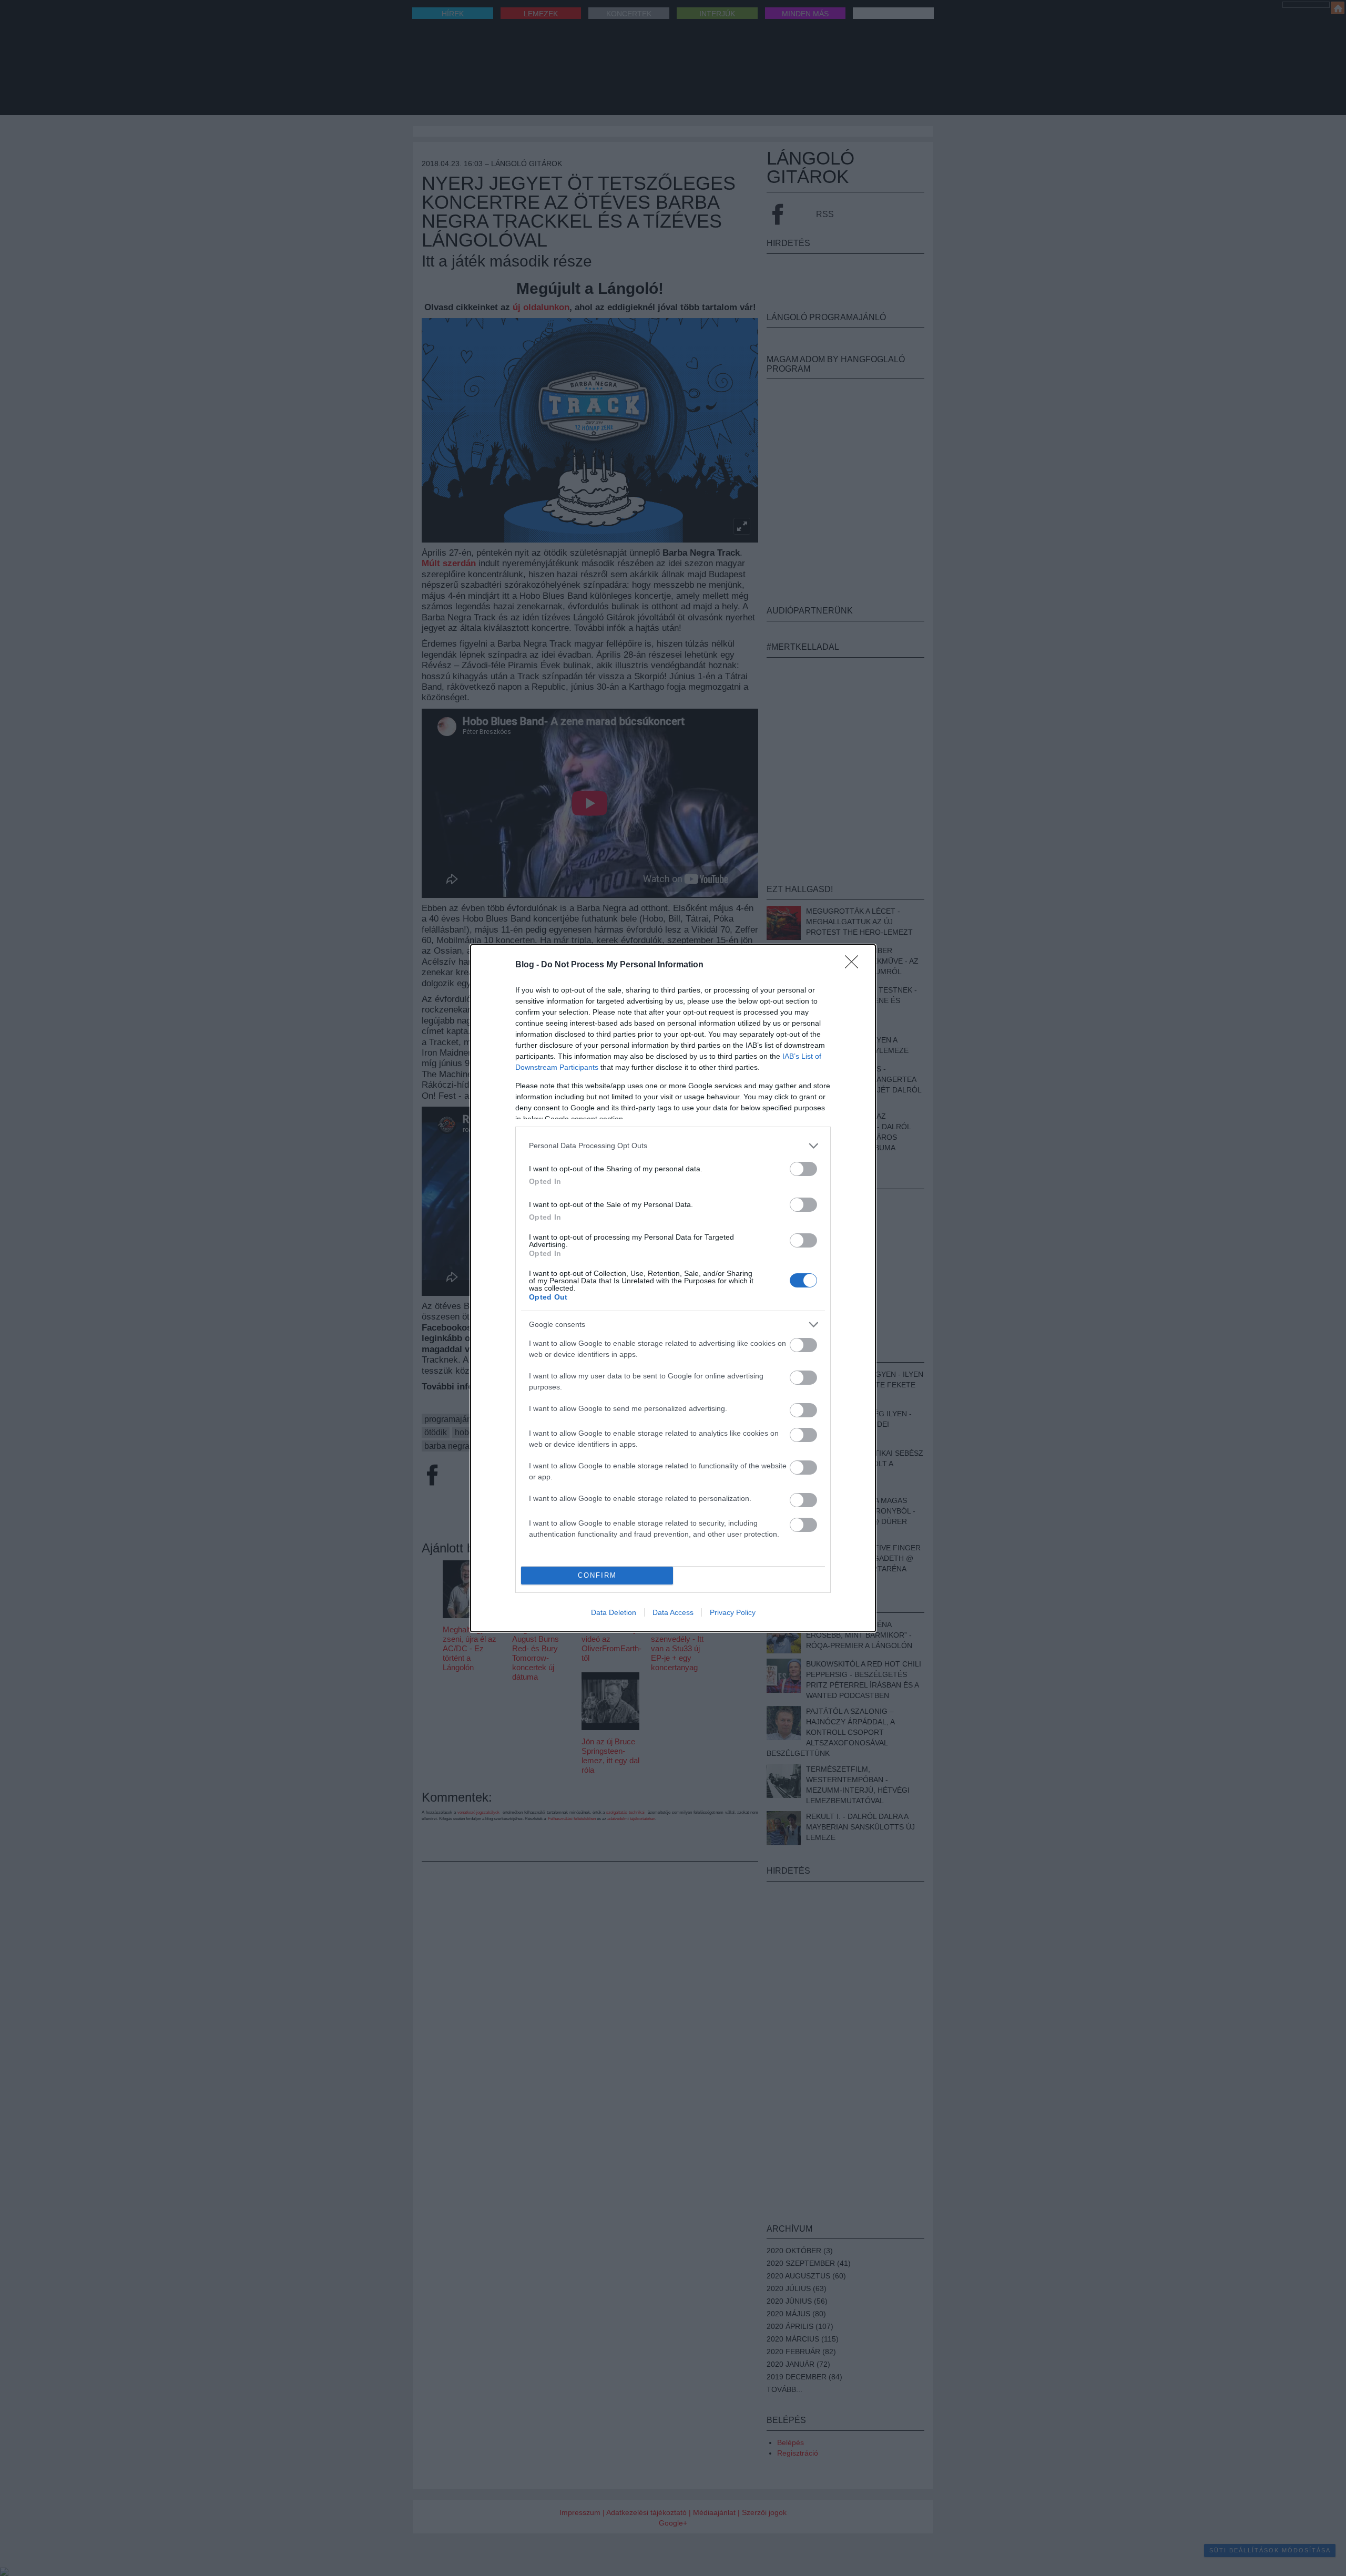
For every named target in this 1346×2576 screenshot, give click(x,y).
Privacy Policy (733, 1612)
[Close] (855, 965)
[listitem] (673, 1146)
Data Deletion (614, 1612)
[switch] (803, 1169)
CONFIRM (597, 1575)
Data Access (673, 1612)
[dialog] (673, 1288)
